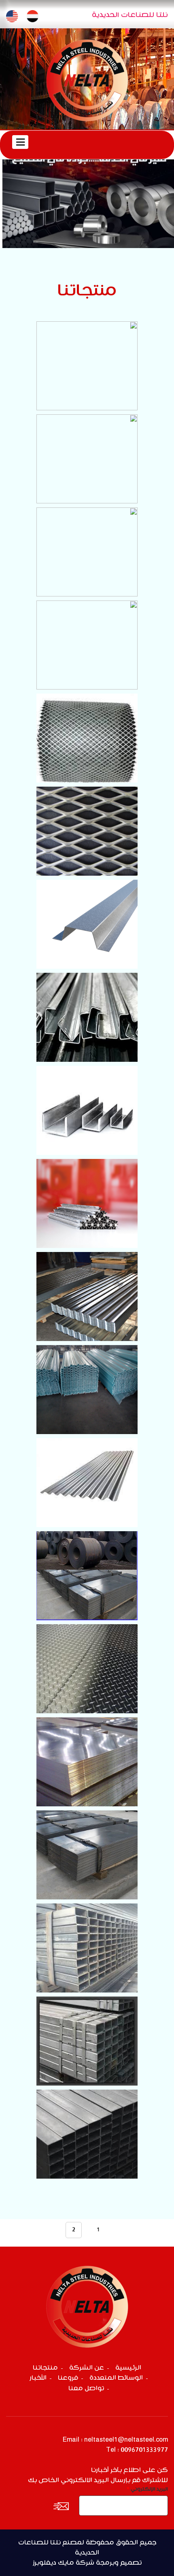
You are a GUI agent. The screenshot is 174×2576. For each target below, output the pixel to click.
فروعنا (68, 2378)
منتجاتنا (45, 2368)
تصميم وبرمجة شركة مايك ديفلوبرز (87, 2563)
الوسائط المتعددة (116, 2378)
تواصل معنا (86, 2388)
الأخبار (38, 2378)
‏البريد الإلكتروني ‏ (147, 2489)
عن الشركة (87, 2368)
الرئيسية (128, 2368)
